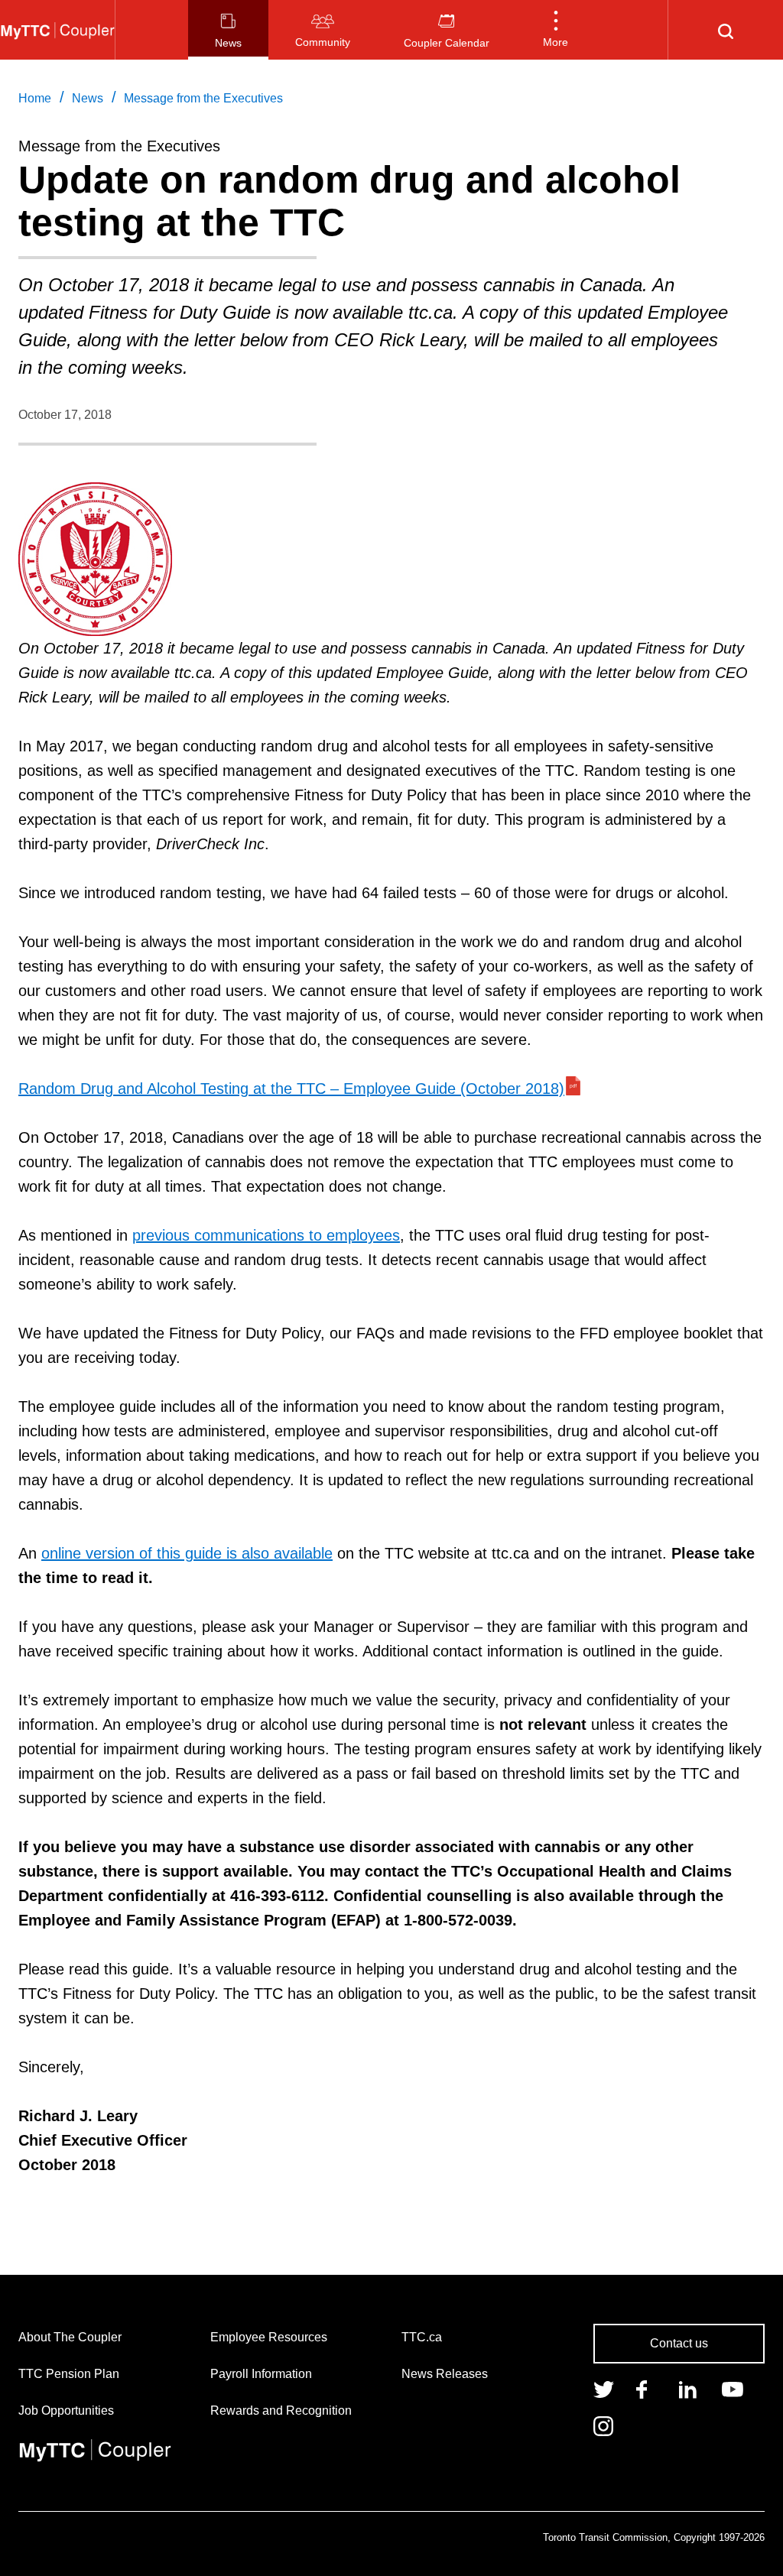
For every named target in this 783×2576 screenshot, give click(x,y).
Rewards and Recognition (281, 2411)
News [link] (88, 98)
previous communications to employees (266, 1235)
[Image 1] (57, 30)
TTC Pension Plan (69, 2374)
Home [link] (35, 98)
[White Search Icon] (726, 30)
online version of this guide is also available (187, 1553)
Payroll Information (261, 2374)
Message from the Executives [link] (203, 98)
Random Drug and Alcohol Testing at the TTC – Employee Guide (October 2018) (291, 1088)
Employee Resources (269, 2337)
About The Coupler (70, 2337)
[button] (556, 30)
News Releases (445, 2374)
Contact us (679, 2343)
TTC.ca (422, 2337)
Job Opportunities (66, 2411)
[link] (604, 2388)
